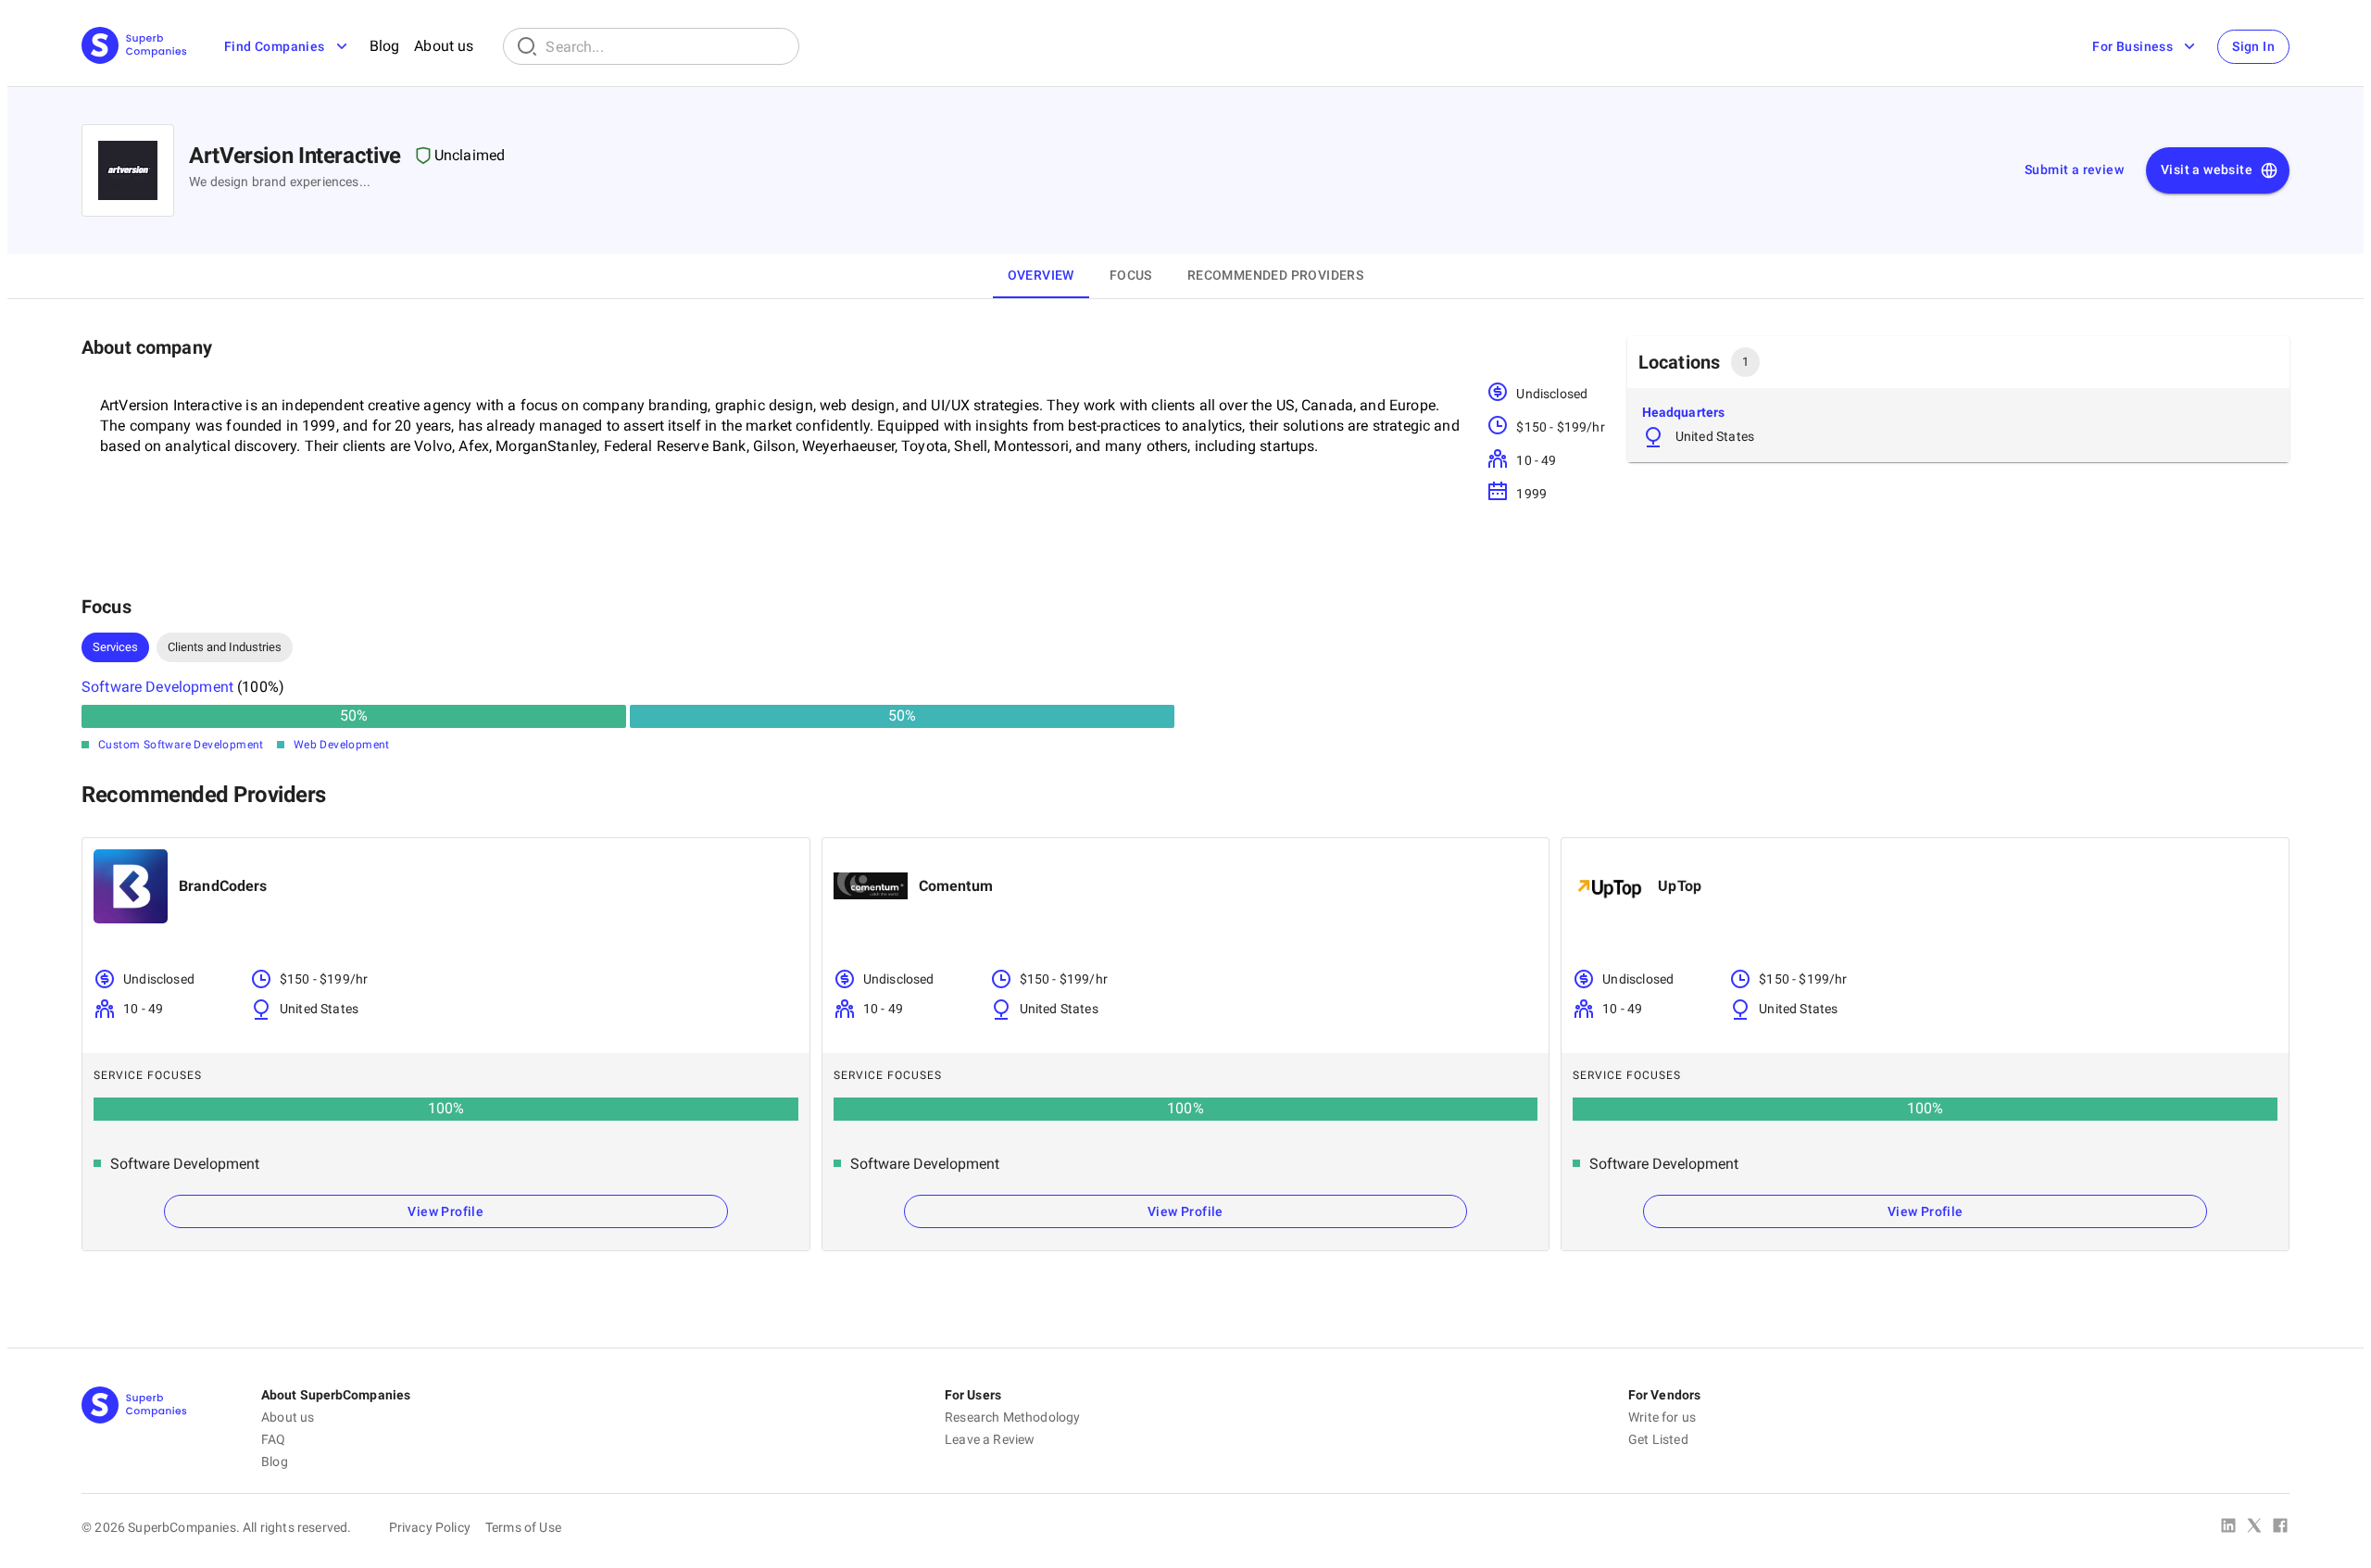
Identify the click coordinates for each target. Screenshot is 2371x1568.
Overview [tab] (1041, 275)
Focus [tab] (1131, 275)
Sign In (2253, 46)
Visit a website (2207, 169)
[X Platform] (2254, 1527)
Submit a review (2074, 169)
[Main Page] (134, 47)
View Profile (445, 1211)
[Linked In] (2228, 1527)
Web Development (342, 745)
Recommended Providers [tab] (1275, 275)
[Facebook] (2280, 1527)
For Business (2133, 46)
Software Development (157, 687)
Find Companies (275, 46)
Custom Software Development (181, 745)
